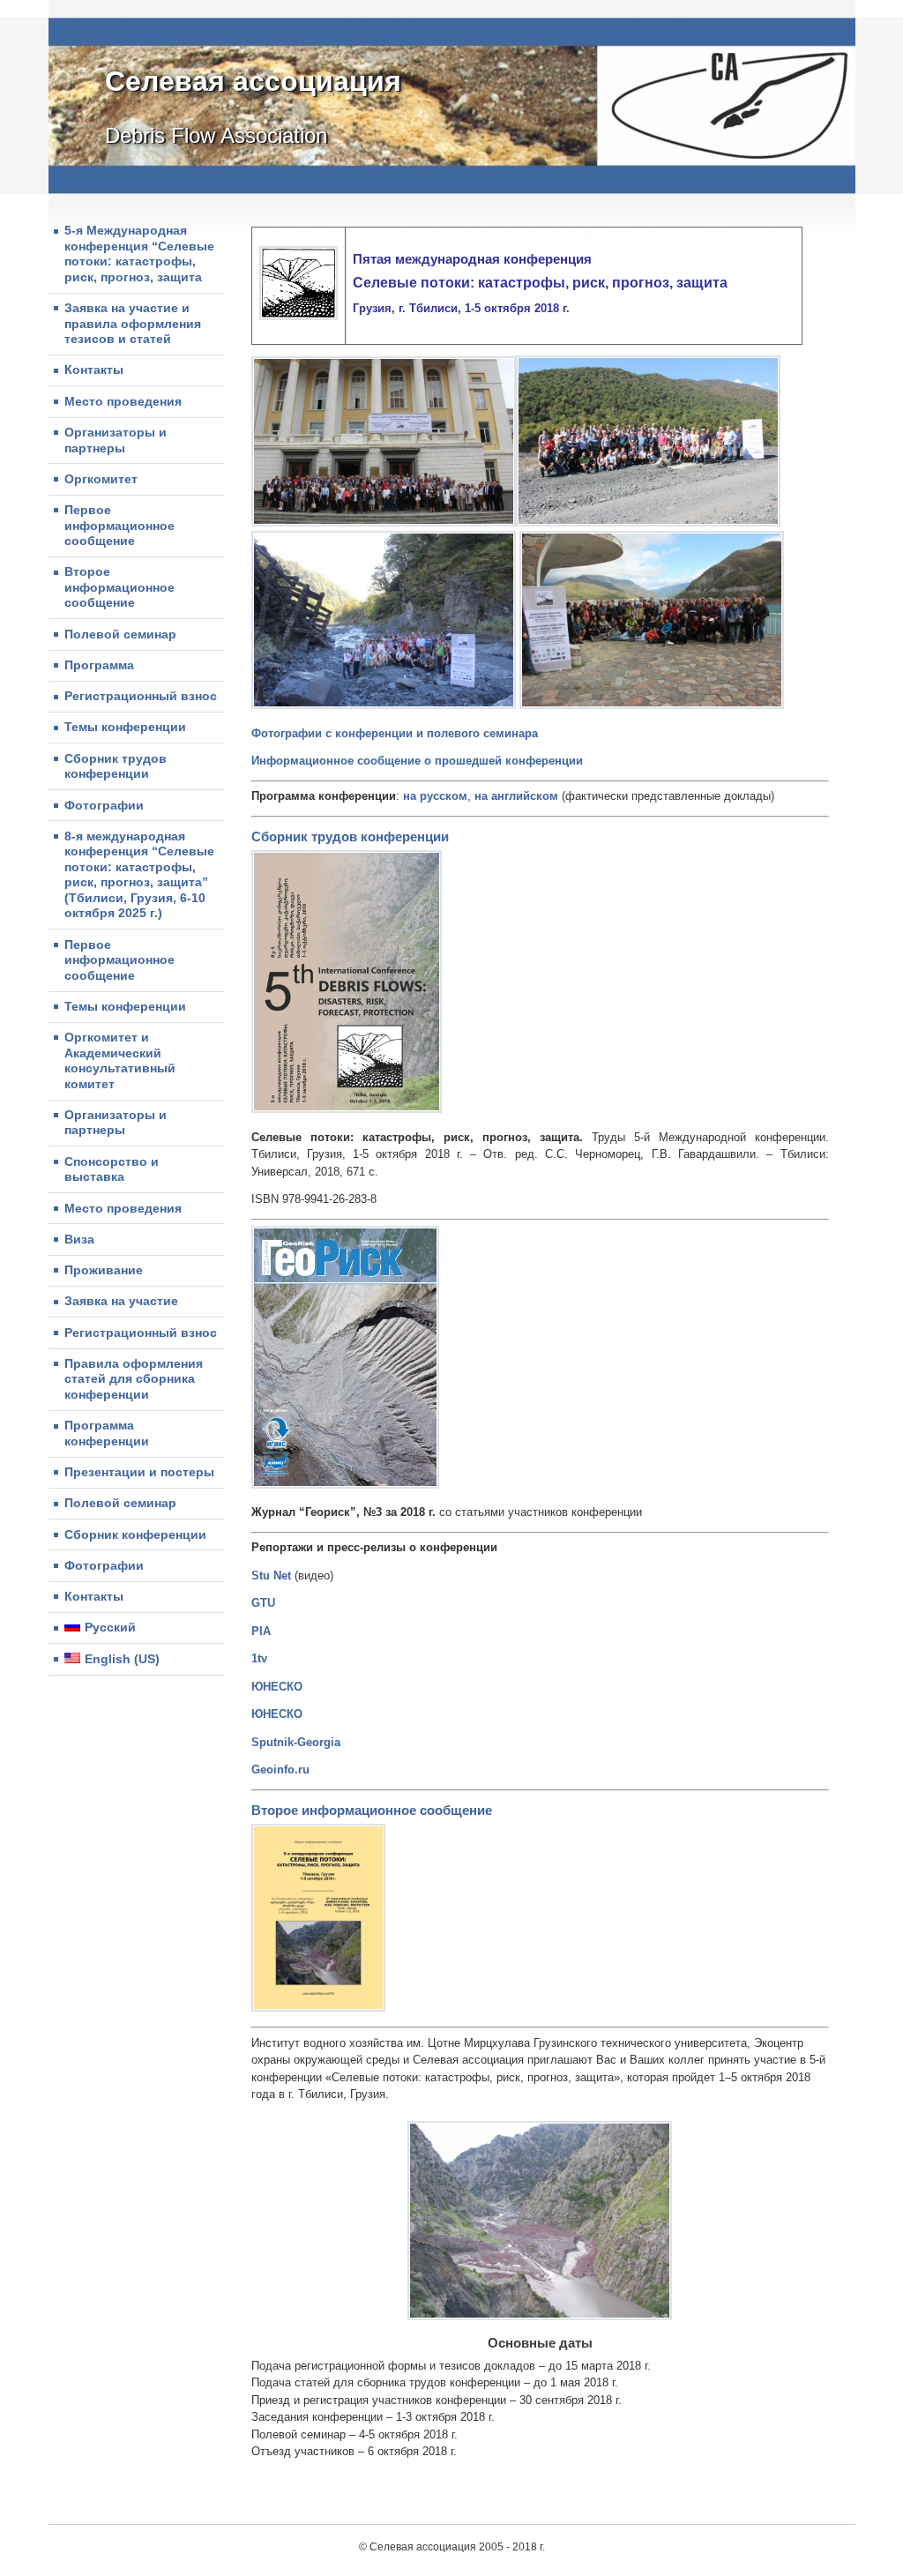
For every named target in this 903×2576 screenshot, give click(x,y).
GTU (263, 1603)
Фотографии (104, 805)
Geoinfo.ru (280, 1770)
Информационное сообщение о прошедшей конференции (417, 761)
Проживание (104, 1270)
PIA (261, 1631)
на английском (518, 796)
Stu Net (271, 1575)
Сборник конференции (135, 1534)
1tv (259, 1658)
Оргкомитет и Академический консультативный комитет (120, 1060)
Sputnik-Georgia (296, 1742)
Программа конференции (107, 1433)
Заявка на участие (121, 1301)
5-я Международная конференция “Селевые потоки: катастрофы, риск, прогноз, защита (139, 254)
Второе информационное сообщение (119, 587)
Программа (99, 665)
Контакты (94, 370)
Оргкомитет (101, 479)
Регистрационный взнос (141, 696)
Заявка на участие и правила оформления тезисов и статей (133, 323)
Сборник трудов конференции (116, 766)
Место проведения (123, 401)
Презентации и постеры (139, 1472)
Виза (79, 1239)
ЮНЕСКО (277, 1687)
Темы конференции (125, 727)
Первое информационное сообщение (119, 525)
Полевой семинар (120, 634)
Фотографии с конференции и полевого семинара (395, 733)
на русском (435, 796)
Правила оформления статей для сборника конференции (134, 1379)
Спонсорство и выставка (112, 1169)
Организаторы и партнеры (116, 440)
